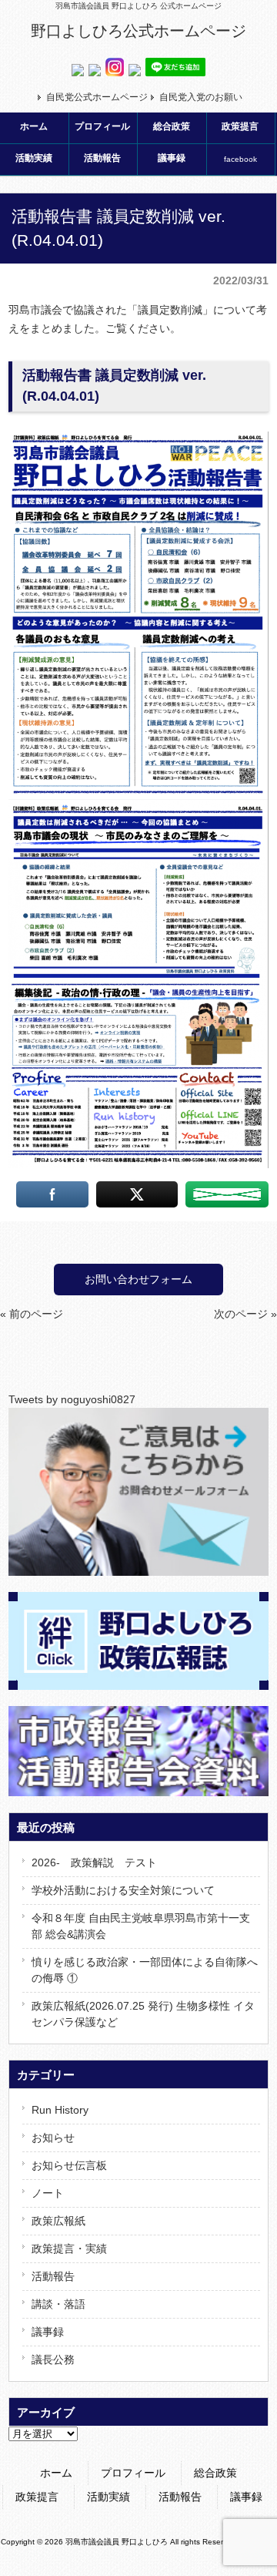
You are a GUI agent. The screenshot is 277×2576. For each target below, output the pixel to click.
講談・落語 (58, 2304)
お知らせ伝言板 (69, 2165)
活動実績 (108, 2497)
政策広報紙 (58, 2221)
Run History (60, 2110)
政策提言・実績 (69, 2249)
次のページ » (245, 1314)
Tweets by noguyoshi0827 (72, 1399)
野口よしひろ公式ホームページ (138, 31)
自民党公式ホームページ (97, 97)
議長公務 (53, 2359)
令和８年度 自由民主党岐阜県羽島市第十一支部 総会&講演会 (141, 1926)
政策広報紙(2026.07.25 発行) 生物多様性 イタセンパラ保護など (143, 2014)
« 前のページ (32, 1314)
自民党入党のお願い (201, 97)
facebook (240, 159)
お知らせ (53, 2138)
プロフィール (133, 2473)
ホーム (56, 2473)
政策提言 (37, 2497)
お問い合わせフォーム (138, 1279)
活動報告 (53, 2276)
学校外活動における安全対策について (123, 1890)
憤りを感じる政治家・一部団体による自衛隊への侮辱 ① (145, 1970)
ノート (48, 2193)
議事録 (48, 2332)
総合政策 (215, 2473)
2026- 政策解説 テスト (94, 1862)
